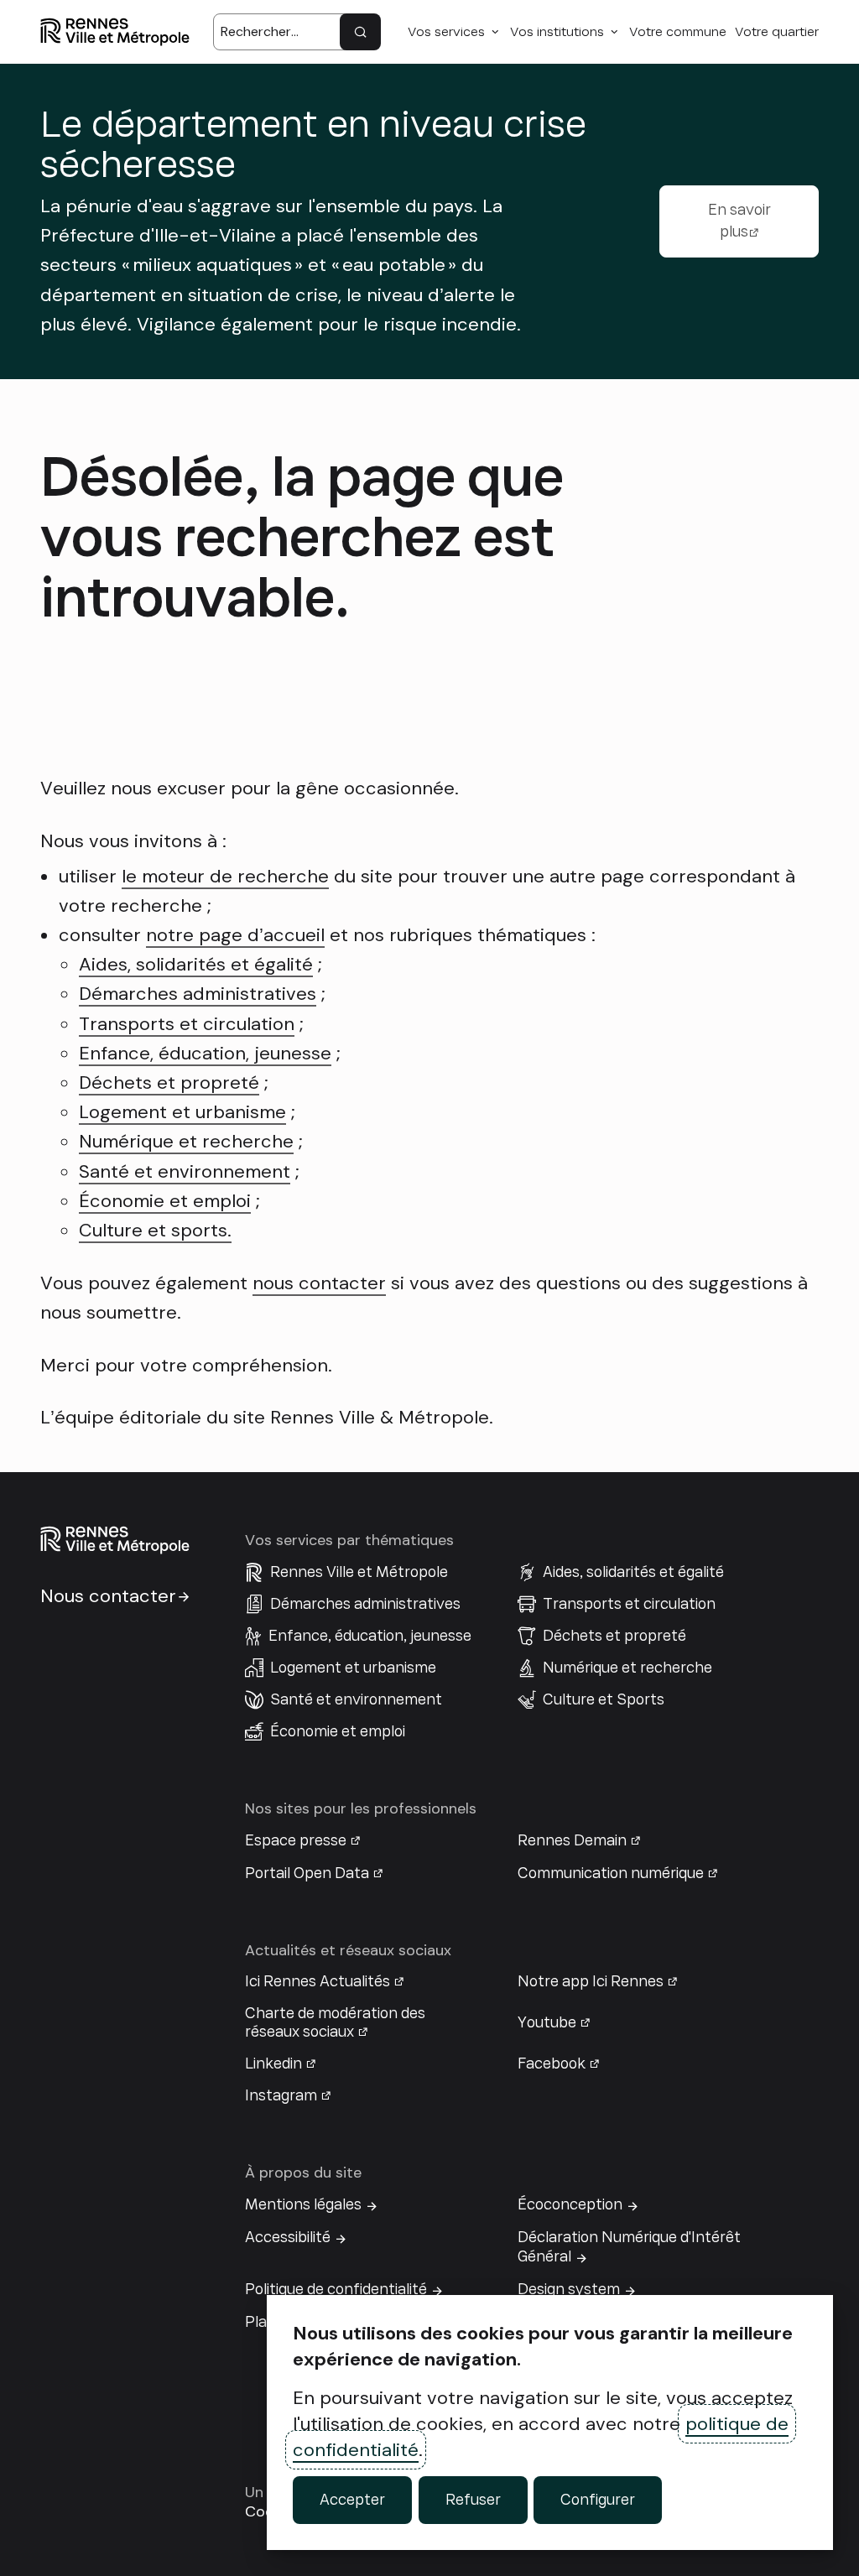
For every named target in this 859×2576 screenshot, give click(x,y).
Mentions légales (303, 2204)
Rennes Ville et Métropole (359, 1572)
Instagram (281, 2095)
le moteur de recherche (225, 876)
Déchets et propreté (169, 1082)
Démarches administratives (198, 994)
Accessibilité (288, 2237)
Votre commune (678, 32)
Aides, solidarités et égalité (196, 964)
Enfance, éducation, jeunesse (205, 1053)
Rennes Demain (572, 1840)
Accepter (352, 2500)
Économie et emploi (165, 1201)
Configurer (598, 2500)
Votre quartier (777, 32)
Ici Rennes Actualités (318, 1981)
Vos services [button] (446, 32)
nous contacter (319, 1283)
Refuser (473, 2500)
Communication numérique (611, 1873)
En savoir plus (739, 221)
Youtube (547, 2022)
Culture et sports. (155, 1230)
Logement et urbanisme (182, 1112)
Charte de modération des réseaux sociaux (335, 2022)
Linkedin (273, 2063)
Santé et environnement (185, 1171)
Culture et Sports (604, 1699)
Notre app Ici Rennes (591, 1981)
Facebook (552, 2063)
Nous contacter (108, 1596)
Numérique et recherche (186, 1141)
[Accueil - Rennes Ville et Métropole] (115, 32)
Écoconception (570, 2204)
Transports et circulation (187, 1024)
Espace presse (296, 1840)
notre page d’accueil (235, 935)
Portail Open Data (307, 1873)
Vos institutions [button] (557, 32)
